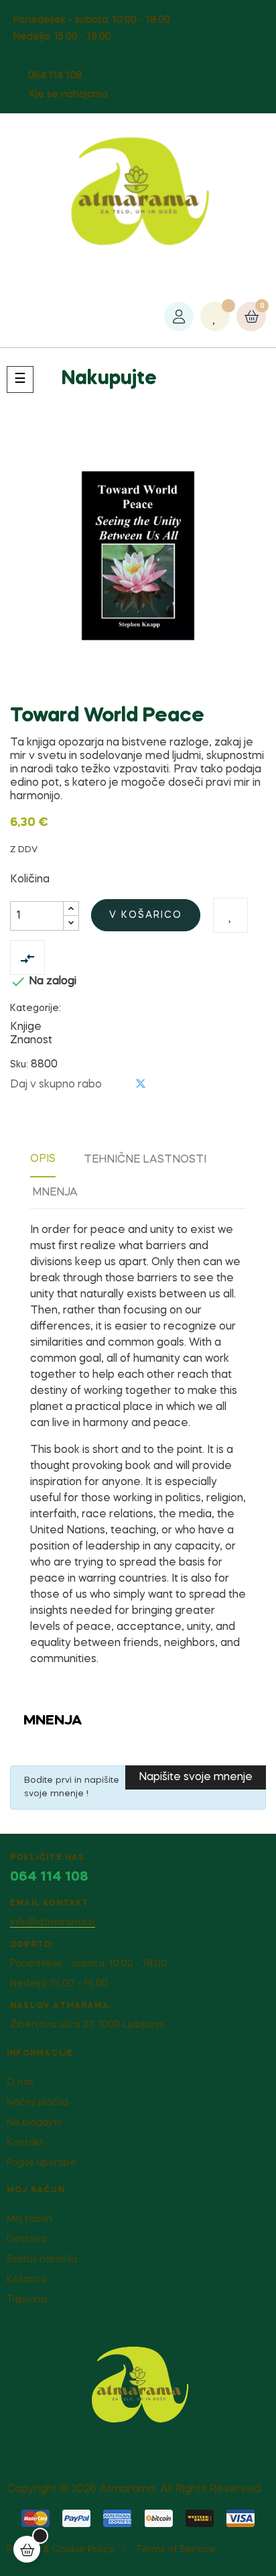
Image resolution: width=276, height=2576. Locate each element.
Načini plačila (38, 2103)
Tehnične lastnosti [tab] (145, 1160)
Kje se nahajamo (69, 95)
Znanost (31, 1041)
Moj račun (29, 2219)
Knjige (26, 1027)
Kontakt (25, 2143)
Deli (119, 1085)
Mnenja (55, 1193)
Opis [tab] (43, 1159)
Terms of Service (176, 2550)
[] (27, 2549)
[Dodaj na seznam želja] (230, 915)
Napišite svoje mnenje (196, 1777)
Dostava (26, 2239)
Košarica (27, 2280)
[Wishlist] (215, 316)
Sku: (19, 1065)
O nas (20, 2083)
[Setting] (179, 316)
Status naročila (42, 2260)
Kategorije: (36, 1008)
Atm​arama (127, 2490)
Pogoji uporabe (42, 2163)
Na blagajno (34, 2123)
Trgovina (27, 2300)
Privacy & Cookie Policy (60, 2550)
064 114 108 (55, 76)
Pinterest (163, 1085)
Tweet (141, 1084)
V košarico (146, 915)
